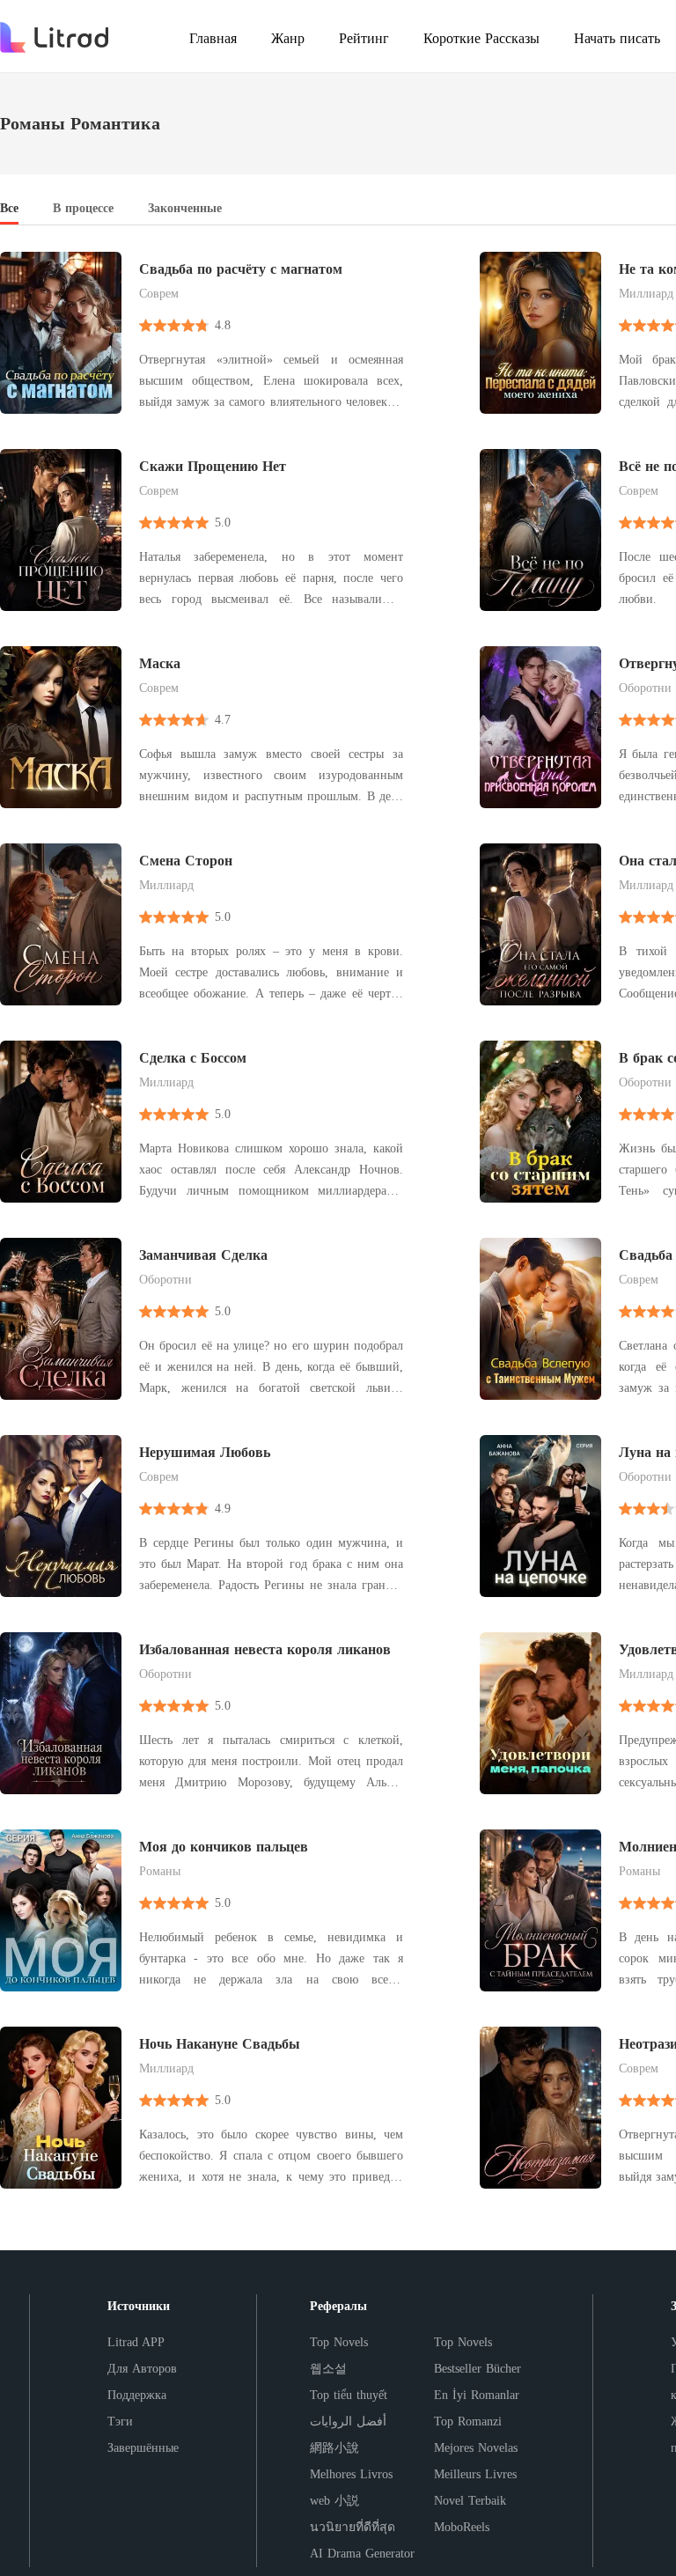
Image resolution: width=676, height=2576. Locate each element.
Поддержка (137, 2395)
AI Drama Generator (362, 2554)
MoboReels (462, 2527)
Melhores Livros (351, 2474)
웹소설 (328, 2369)
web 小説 (334, 2501)
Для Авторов (142, 2369)
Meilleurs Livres (475, 2474)
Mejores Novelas (476, 2448)
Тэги (120, 2421)
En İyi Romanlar (477, 2395)
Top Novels (339, 2342)
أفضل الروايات (348, 2421)
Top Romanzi (468, 2421)
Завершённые (143, 2448)
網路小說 (334, 2448)
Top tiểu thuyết (349, 2395)
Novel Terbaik (470, 2501)
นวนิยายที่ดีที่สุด (353, 2527)
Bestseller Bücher (478, 2369)
